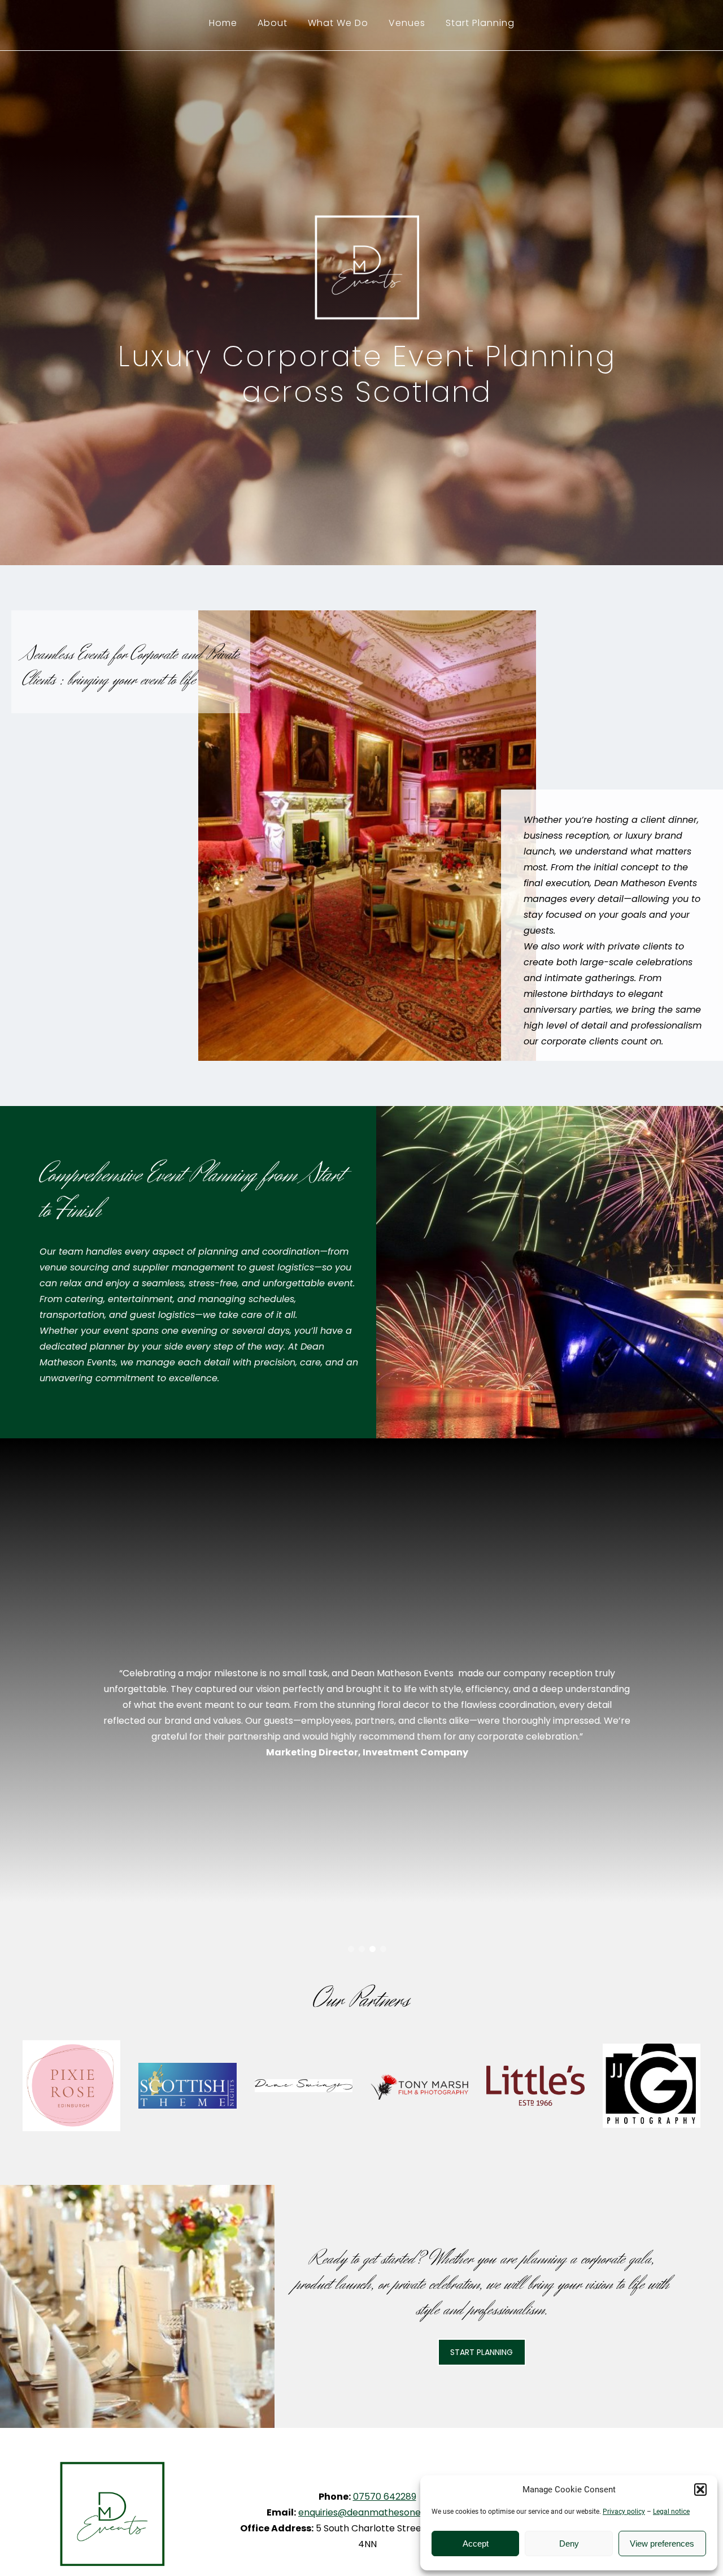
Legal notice (671, 2512)
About (273, 23)
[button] (700, 2490)
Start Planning (480, 23)
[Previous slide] (104, 1705)
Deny (569, 2544)
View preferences (662, 2544)
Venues (407, 23)
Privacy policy (624, 2512)
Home (223, 23)
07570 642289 (385, 2497)
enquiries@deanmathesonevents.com (383, 2512)
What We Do (338, 23)
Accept (476, 2544)
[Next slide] (630, 1705)
